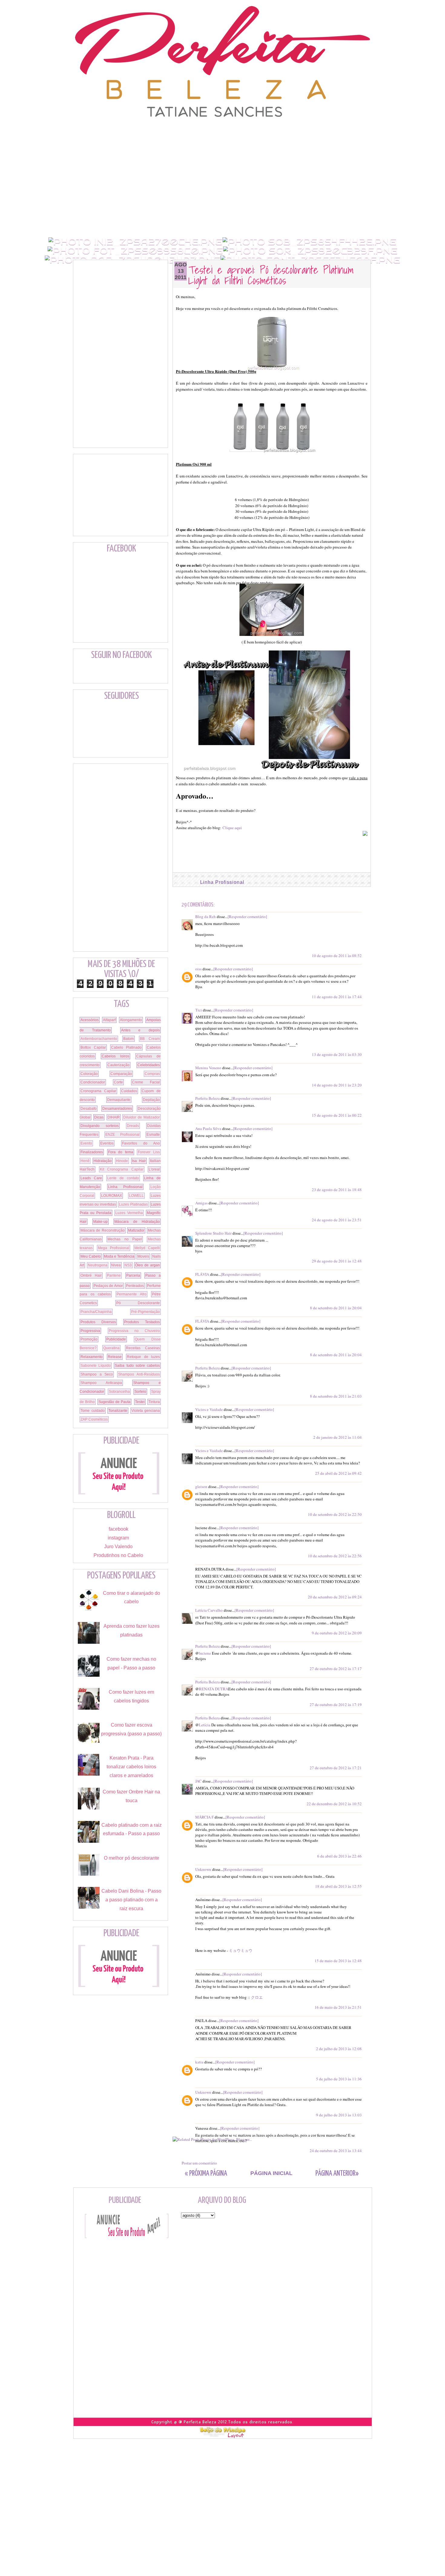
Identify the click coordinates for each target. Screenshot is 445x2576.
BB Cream (150, 1039)
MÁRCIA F (204, 1817)
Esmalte (153, 1135)
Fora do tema (121, 1152)
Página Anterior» (337, 2174)
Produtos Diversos (98, 1322)
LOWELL (136, 1196)
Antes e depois (141, 1030)
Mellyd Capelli (147, 1248)
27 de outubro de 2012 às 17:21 (336, 1768)
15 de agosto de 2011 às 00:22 (337, 1115)
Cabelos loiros (116, 1056)
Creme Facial (146, 1082)
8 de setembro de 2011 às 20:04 (336, 1308)
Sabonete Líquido (96, 1366)
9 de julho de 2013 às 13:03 (339, 2115)
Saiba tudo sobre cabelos (137, 1366)
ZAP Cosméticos (94, 1419)
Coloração (89, 1074)
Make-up (101, 1222)
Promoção (89, 1339)
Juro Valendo (118, 1547)
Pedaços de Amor (108, 1286)
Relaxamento (92, 1357)
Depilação (151, 1100)
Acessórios (90, 1020)
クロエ (257, 1997)
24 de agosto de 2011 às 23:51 (337, 1220)
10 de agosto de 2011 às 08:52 (337, 956)
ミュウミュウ (241, 1950)
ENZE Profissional (122, 1135)
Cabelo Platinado (127, 1047)
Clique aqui (232, 828)
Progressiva (90, 1331)
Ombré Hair (91, 1275)
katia (199, 2062)
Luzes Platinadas (133, 1204)
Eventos (107, 1143)
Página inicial (271, 2173)
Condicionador (93, 1082)
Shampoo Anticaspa (101, 1383)
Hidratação (103, 1161)
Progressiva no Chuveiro (134, 1331)
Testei (140, 1402)
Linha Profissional (222, 882)
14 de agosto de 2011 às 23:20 (337, 1085)
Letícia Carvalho (209, 1610)
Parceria (133, 1275)
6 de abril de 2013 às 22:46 (340, 1856)
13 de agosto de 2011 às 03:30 (337, 1054)
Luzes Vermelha (129, 1213)
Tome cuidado (93, 1411)
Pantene (114, 1275)
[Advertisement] (222, 132)
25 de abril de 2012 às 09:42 (338, 1473)
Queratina (111, 1348)
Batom (129, 1039)
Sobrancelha (119, 1392)
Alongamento (131, 1020)
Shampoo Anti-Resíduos (139, 1374)
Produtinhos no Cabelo (118, 1555)
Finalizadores (92, 1152)
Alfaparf (109, 1020)
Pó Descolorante (138, 1303)
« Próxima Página (206, 2174)
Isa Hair (139, 1161)
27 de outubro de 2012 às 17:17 (336, 1669)
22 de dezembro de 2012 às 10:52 (334, 1804)
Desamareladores (117, 1109)
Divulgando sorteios (100, 1126)
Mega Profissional (114, 1248)
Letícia (205, 1725)
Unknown (203, 1869)
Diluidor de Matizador (142, 1117)
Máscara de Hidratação (137, 1222)
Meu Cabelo (91, 1256)
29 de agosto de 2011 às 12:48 (337, 1261)
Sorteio (140, 1392)
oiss (198, 969)
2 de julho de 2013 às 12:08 (339, 2049)
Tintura (154, 1402)
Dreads (133, 1126)
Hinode (122, 1161)
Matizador (136, 1230)
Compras (152, 1074)
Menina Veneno (208, 1068)
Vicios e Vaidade (209, 1409)
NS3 (128, 1265)
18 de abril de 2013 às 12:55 (338, 1886)
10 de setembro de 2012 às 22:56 (335, 1556)
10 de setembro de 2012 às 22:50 (335, 1514)
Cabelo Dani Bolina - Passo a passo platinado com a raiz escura (131, 1900)
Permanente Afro (132, 1294)
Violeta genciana (146, 1411)
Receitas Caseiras (143, 1348)
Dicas (99, 1117)
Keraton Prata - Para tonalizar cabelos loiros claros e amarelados (131, 1767)
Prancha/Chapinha (96, 1312)
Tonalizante (118, 1411)
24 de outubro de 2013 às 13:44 (336, 2151)
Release (115, 1357)
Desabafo (89, 1109)
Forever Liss (149, 1152)
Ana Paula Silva (208, 1128)
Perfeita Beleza (208, 1098)
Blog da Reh (206, 917)
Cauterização (119, 1065)
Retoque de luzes (143, 1357)
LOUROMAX (112, 1196)
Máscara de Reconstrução (103, 1230)
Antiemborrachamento (99, 1039)
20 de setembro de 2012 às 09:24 (335, 1597)
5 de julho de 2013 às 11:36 (339, 2079)
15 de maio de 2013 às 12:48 (338, 1961)
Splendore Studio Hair (213, 1233)
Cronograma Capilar (98, 1091)
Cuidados (129, 1091)
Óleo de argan (147, 1265)
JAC (198, 1781)
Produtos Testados (142, 1322)
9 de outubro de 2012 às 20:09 (337, 1633)
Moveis (143, 1256)
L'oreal (154, 1169)
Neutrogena (98, 1265)
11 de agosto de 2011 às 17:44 (337, 997)
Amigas (201, 1203)
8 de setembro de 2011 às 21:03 (336, 1396)
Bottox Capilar (93, 1047)
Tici (199, 1010)
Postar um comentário (199, 2163)
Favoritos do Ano (141, 1143)
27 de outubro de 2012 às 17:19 (336, 1705)
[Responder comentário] (247, 917)
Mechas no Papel (125, 1239)
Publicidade (116, 1339)
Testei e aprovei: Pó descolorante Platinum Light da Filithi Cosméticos (271, 275)
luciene (205, 1653)
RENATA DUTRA (214, 1689)
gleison (201, 1487)
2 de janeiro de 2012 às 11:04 (338, 1437)
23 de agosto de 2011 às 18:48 (337, 1190)
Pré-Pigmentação (145, 1312)
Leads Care (91, 1178)
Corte (118, 1082)
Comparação (121, 1074)
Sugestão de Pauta (115, 1402)
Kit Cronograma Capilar (122, 1169)
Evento (86, 1143)
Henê (85, 1161)
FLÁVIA (202, 1274)
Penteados (135, 1286)
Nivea (116, 1265)
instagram (118, 1538)
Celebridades (149, 1065)
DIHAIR (114, 1117)
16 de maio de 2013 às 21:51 (338, 2007)
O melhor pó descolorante (132, 1858)
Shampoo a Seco (97, 1374)
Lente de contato (123, 1178)
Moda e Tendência (119, 1256)
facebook (119, 1529)
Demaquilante (119, 1100)
